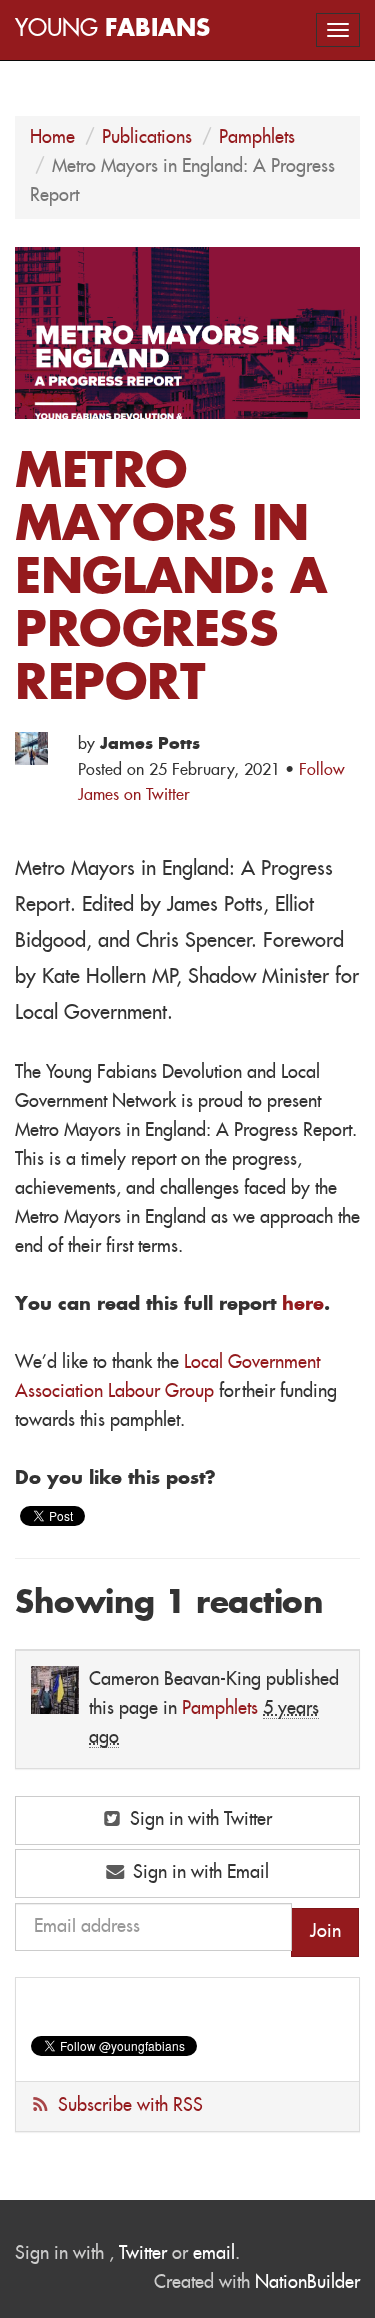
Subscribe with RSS (130, 2106)
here (303, 1305)
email (214, 2254)
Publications (147, 138)
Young (112, 29)
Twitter (143, 2254)
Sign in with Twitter (198, 1820)
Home (52, 138)
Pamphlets (257, 138)
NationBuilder (307, 2283)
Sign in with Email (198, 1873)
